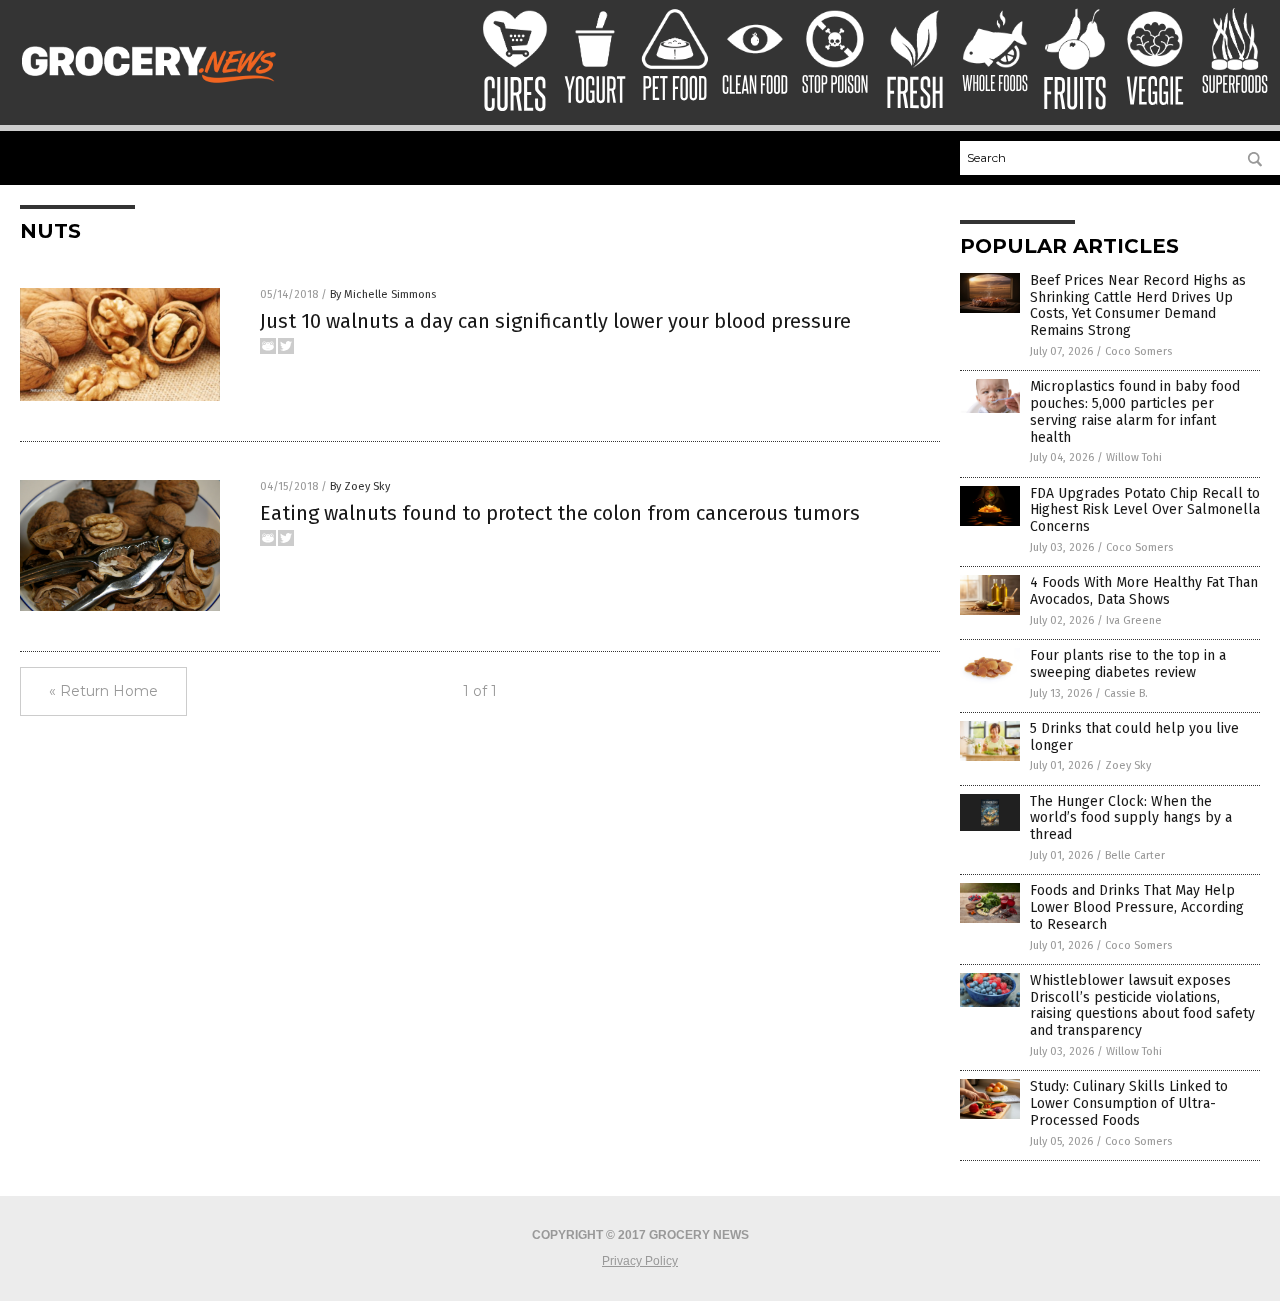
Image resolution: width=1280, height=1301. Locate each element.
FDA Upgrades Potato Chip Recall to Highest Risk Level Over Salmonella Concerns (1145, 510)
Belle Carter (1135, 855)
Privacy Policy (640, 1261)
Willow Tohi (1134, 457)
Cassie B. (1126, 693)
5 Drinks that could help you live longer (1134, 737)
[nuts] (153, 88)
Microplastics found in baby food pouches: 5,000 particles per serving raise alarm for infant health (1135, 411)
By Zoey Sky (360, 486)
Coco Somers (1138, 351)
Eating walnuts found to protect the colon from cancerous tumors (560, 513)
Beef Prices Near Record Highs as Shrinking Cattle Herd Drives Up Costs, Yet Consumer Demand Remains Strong (1138, 305)
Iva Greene (1134, 620)
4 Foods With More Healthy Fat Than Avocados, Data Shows (1144, 591)
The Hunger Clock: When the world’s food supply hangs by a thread (1131, 818)
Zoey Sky (1128, 765)
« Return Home (103, 691)
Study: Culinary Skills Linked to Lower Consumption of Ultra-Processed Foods (1129, 1103)
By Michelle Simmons (383, 294)
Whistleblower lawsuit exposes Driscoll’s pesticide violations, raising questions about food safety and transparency (1142, 1005)
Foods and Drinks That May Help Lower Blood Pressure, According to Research (1137, 907)
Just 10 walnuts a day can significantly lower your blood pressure (555, 321)
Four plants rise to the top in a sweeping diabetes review (1128, 664)
